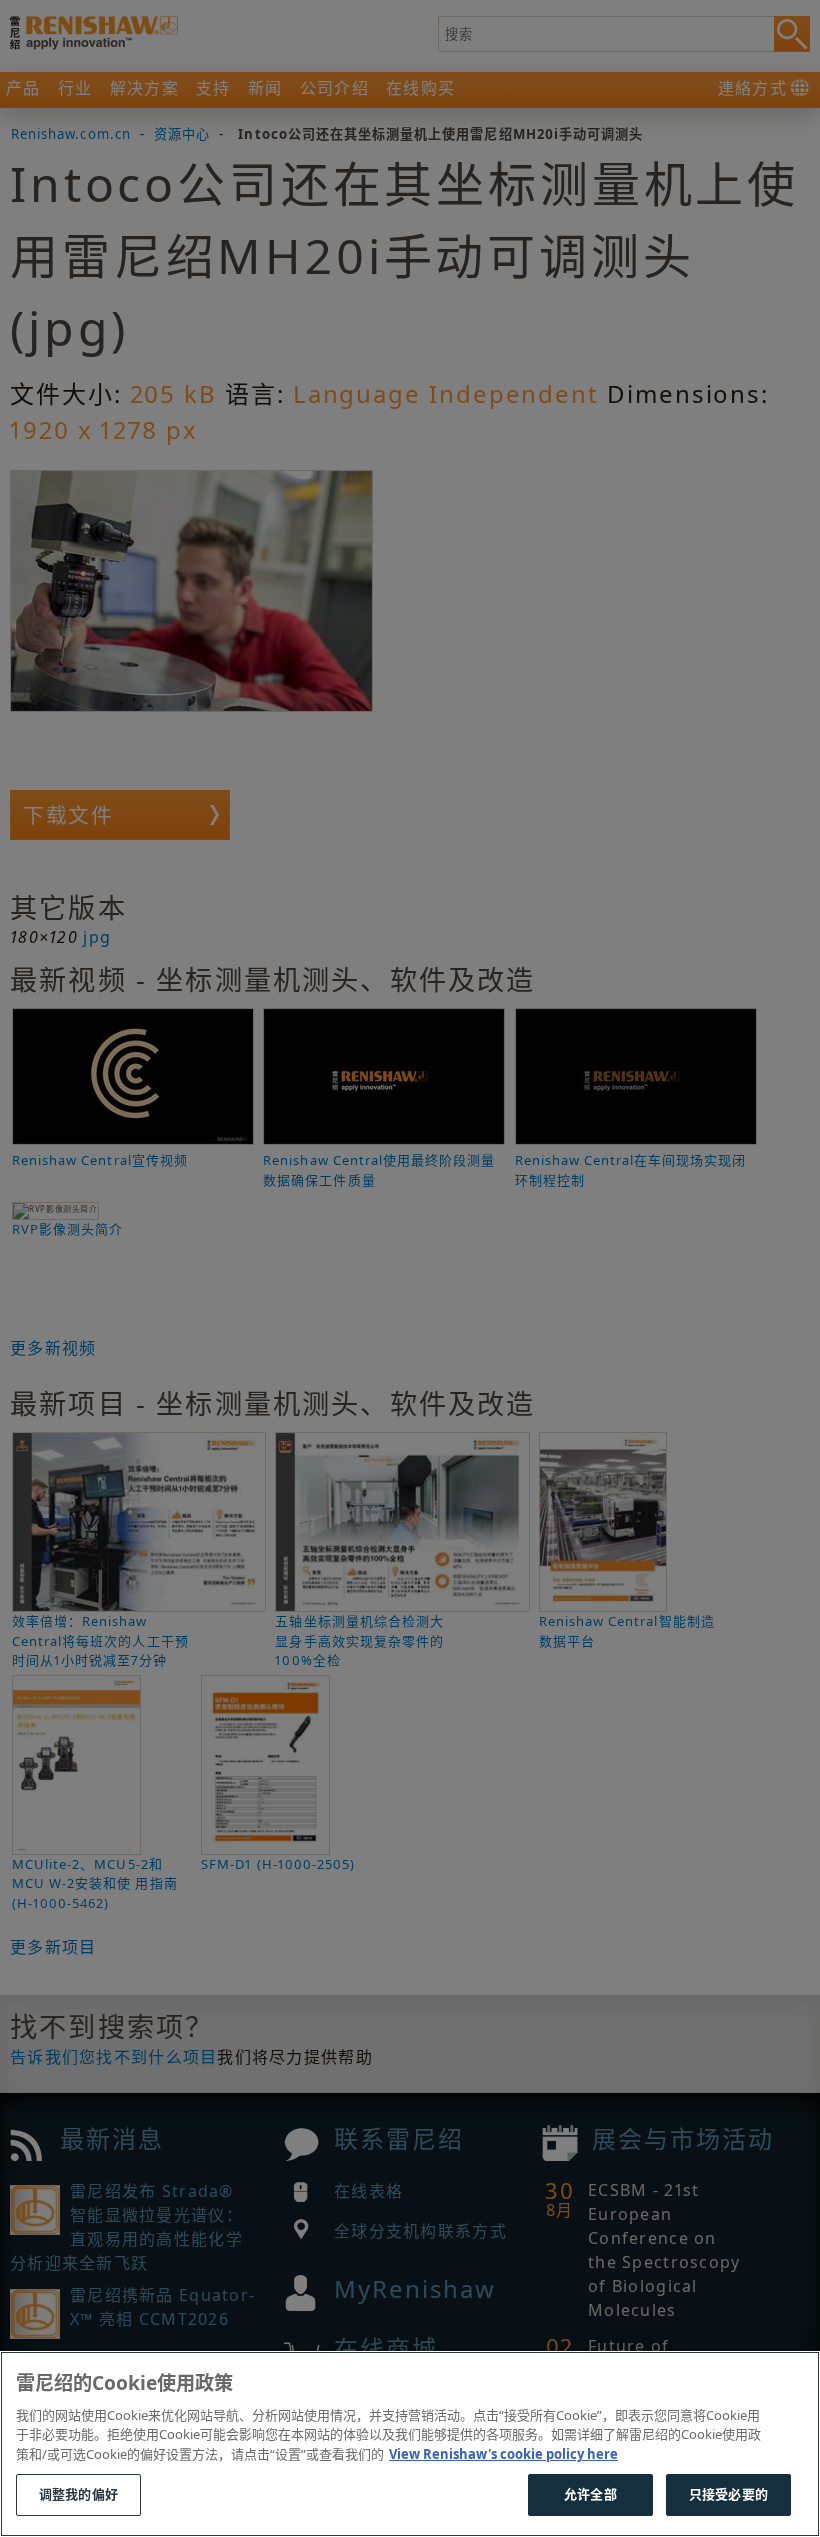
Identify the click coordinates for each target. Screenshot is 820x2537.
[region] (410, 2444)
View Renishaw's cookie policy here (503, 2454)
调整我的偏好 (78, 2494)
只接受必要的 (728, 2494)
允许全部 (590, 2494)
